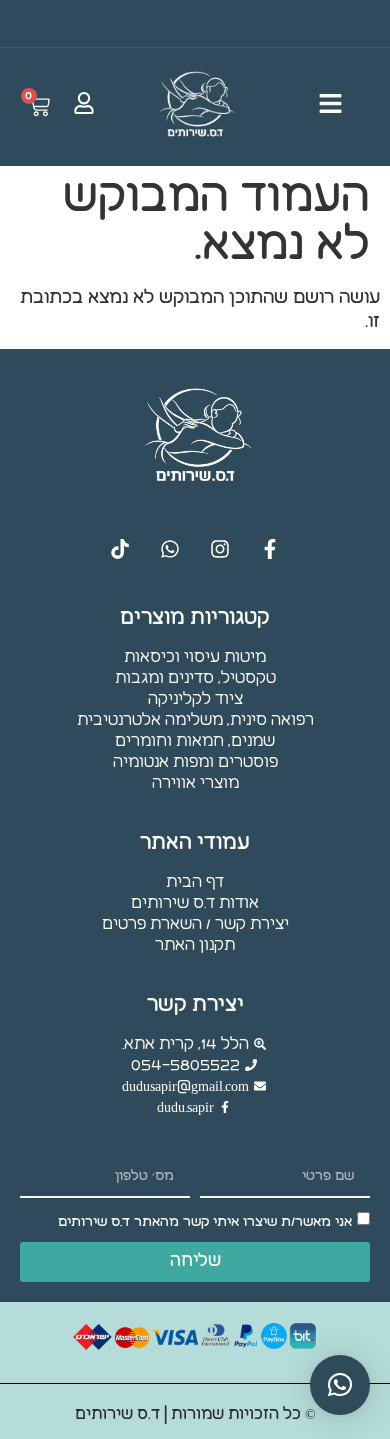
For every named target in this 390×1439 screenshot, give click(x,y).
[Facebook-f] (270, 549)
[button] (340, 1385)
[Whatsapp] (170, 549)
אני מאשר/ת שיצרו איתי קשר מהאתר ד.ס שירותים (205, 1222)
